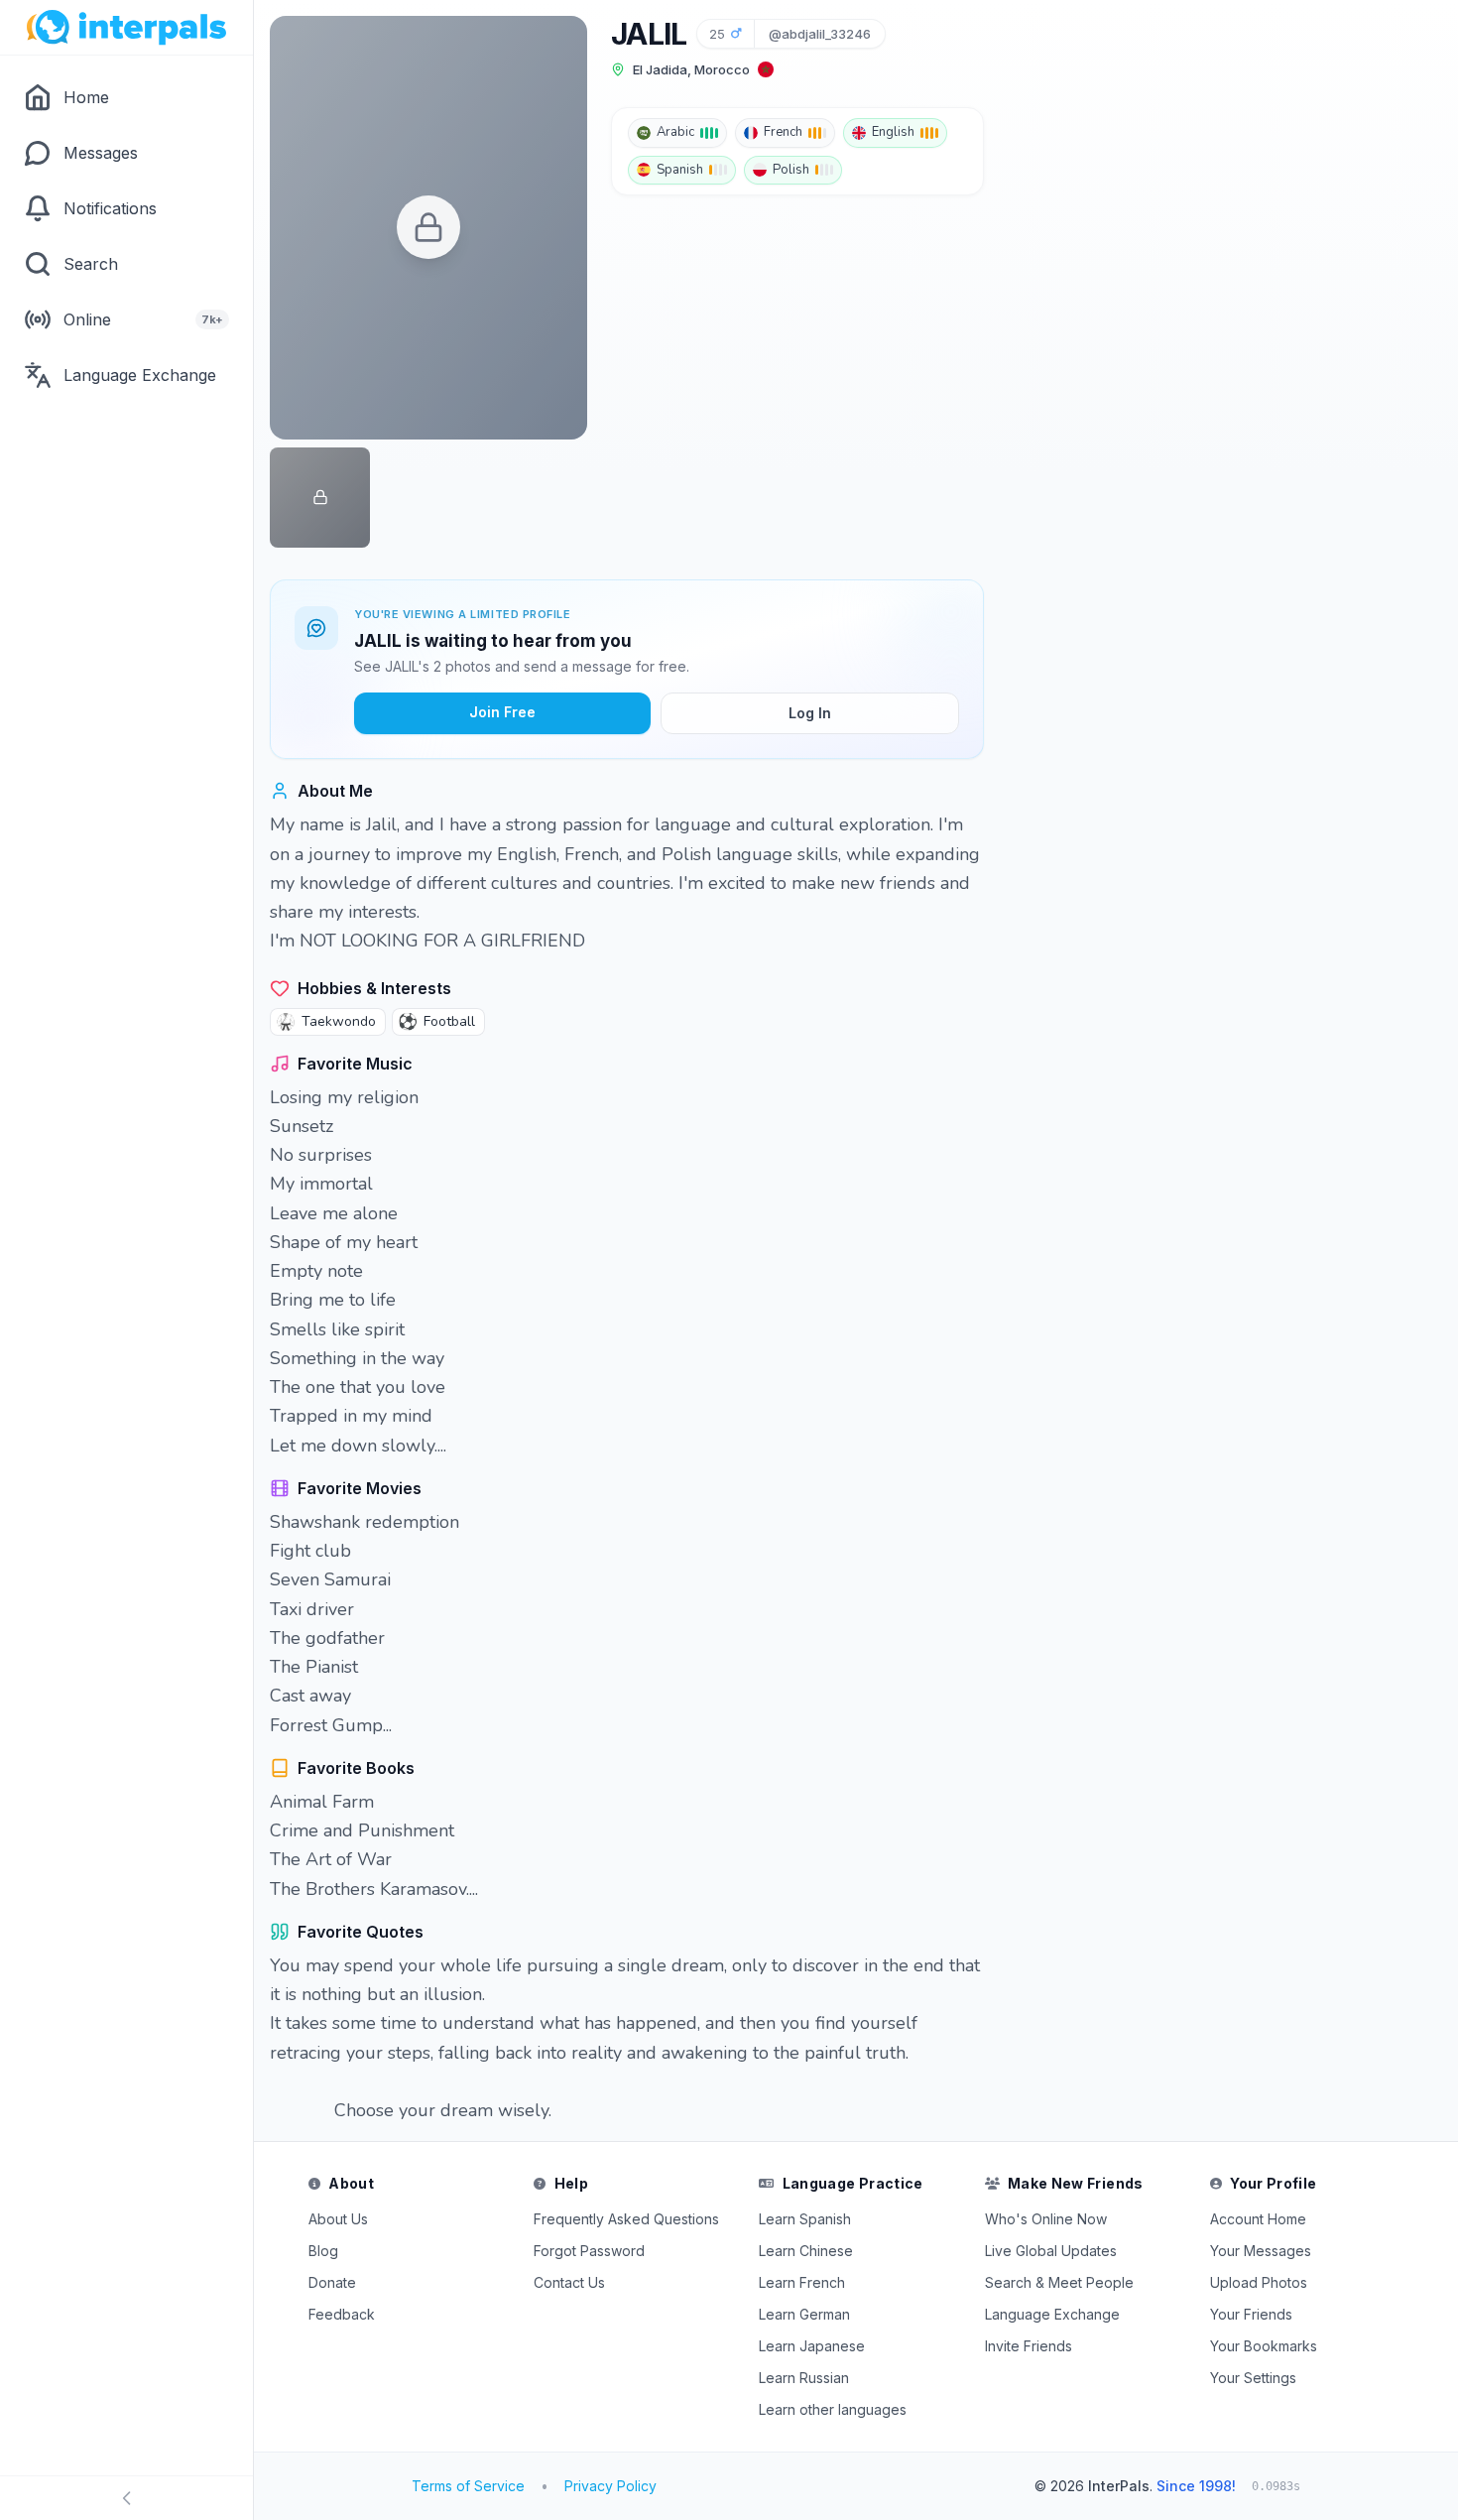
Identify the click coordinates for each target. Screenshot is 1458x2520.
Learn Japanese (812, 2346)
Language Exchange (1052, 2314)
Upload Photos (1259, 2282)
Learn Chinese (806, 2251)
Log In (810, 713)
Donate (332, 2282)
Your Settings (1253, 2378)
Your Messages (1261, 2251)
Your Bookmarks (1264, 2346)
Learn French (802, 2282)
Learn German (804, 2314)
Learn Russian (804, 2378)
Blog (323, 2251)
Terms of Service (468, 2486)
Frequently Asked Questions (626, 2219)
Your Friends (1251, 2314)
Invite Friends (1029, 2346)
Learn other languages (833, 2409)
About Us (338, 2219)
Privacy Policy (610, 2486)
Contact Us (569, 2282)
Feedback (342, 2314)
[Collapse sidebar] (126, 2498)
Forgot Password (589, 2251)
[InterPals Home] (126, 28)
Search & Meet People (1059, 2282)
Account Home (1258, 2219)
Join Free (502, 712)
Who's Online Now (1046, 2219)
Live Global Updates (1051, 2251)
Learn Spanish (805, 2219)
